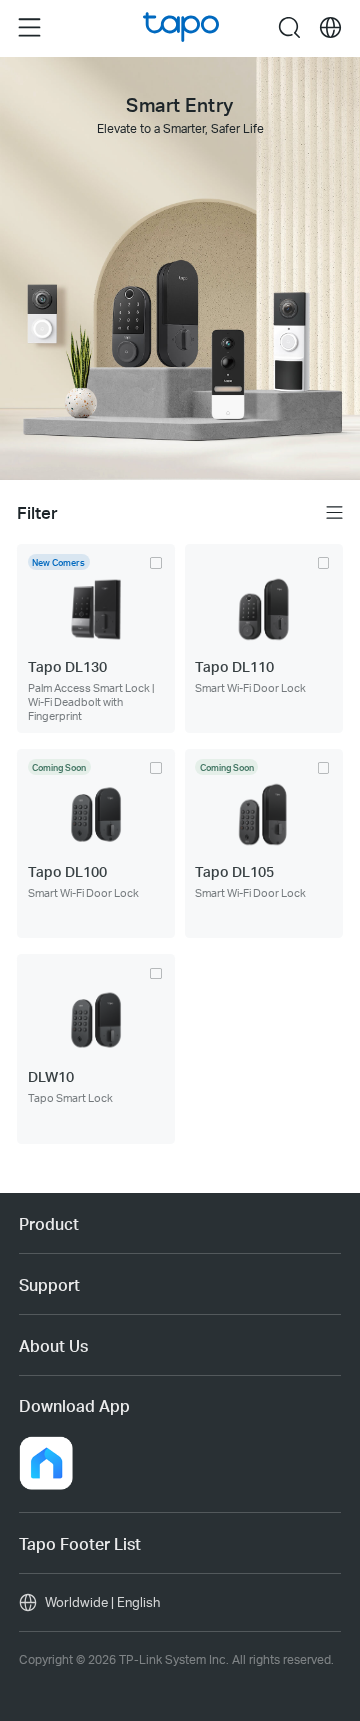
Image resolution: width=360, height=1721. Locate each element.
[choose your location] (330, 27)
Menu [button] (29, 27)
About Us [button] (53, 1345)
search (289, 27)
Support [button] (49, 1284)
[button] (46, 1463)
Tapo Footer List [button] (80, 1543)
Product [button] (49, 1223)
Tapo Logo (181, 27)
